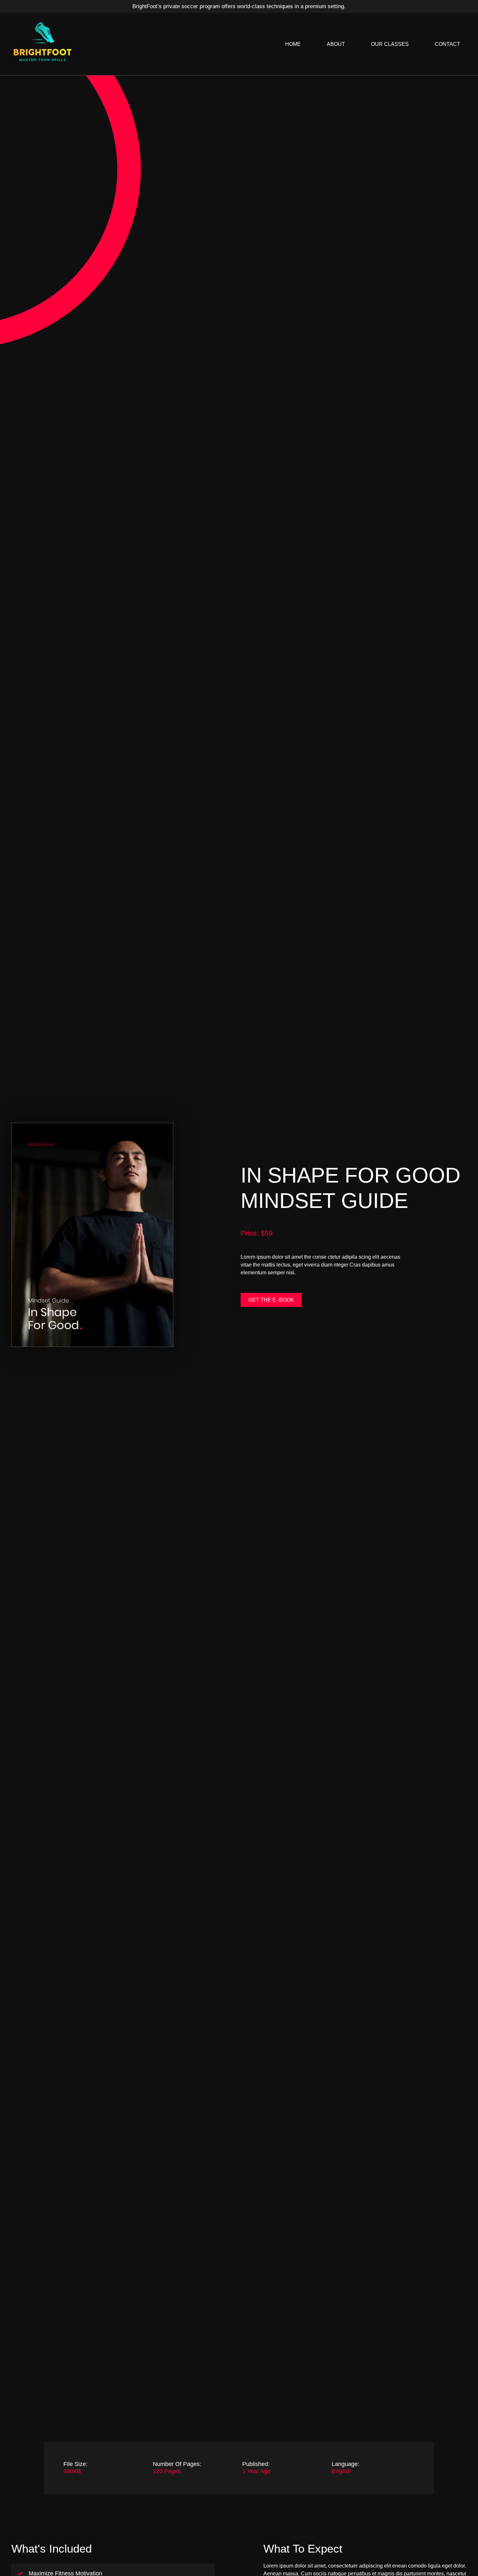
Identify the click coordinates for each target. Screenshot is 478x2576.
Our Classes (390, 44)
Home (293, 44)
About (336, 44)
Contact (447, 44)
